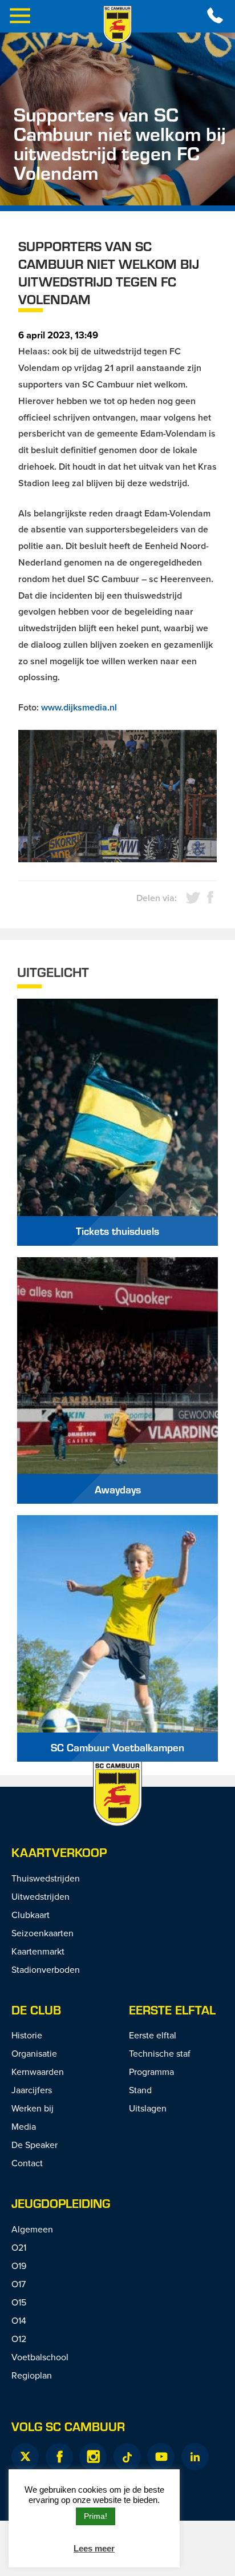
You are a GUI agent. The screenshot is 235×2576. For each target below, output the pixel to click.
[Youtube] (161, 2457)
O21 (19, 2247)
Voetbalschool (40, 2357)
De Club (36, 2010)
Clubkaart (31, 1915)
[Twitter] (25, 2457)
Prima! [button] (96, 2516)
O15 (19, 2302)
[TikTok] (127, 2457)
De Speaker (35, 2145)
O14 (19, 2320)
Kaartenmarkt (38, 1951)
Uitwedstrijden (40, 1896)
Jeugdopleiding (61, 2203)
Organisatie (34, 2053)
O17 (19, 2284)
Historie (27, 2035)
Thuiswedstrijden (46, 1878)
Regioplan (32, 2375)
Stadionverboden (46, 1969)
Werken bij (33, 2108)
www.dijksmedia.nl (79, 707)
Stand (140, 2090)
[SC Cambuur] (117, 25)
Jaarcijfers (32, 2090)
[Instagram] (93, 2457)
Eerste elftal (172, 2010)
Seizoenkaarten (42, 1933)
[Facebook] (59, 2457)
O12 (19, 2339)
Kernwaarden (38, 2072)
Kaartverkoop (59, 1852)
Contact (27, 2163)
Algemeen (32, 2229)
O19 (19, 2266)
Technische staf (160, 2053)
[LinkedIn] (195, 2457)
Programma (151, 2072)
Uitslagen (148, 2108)
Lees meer (94, 2548)
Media (24, 2126)
